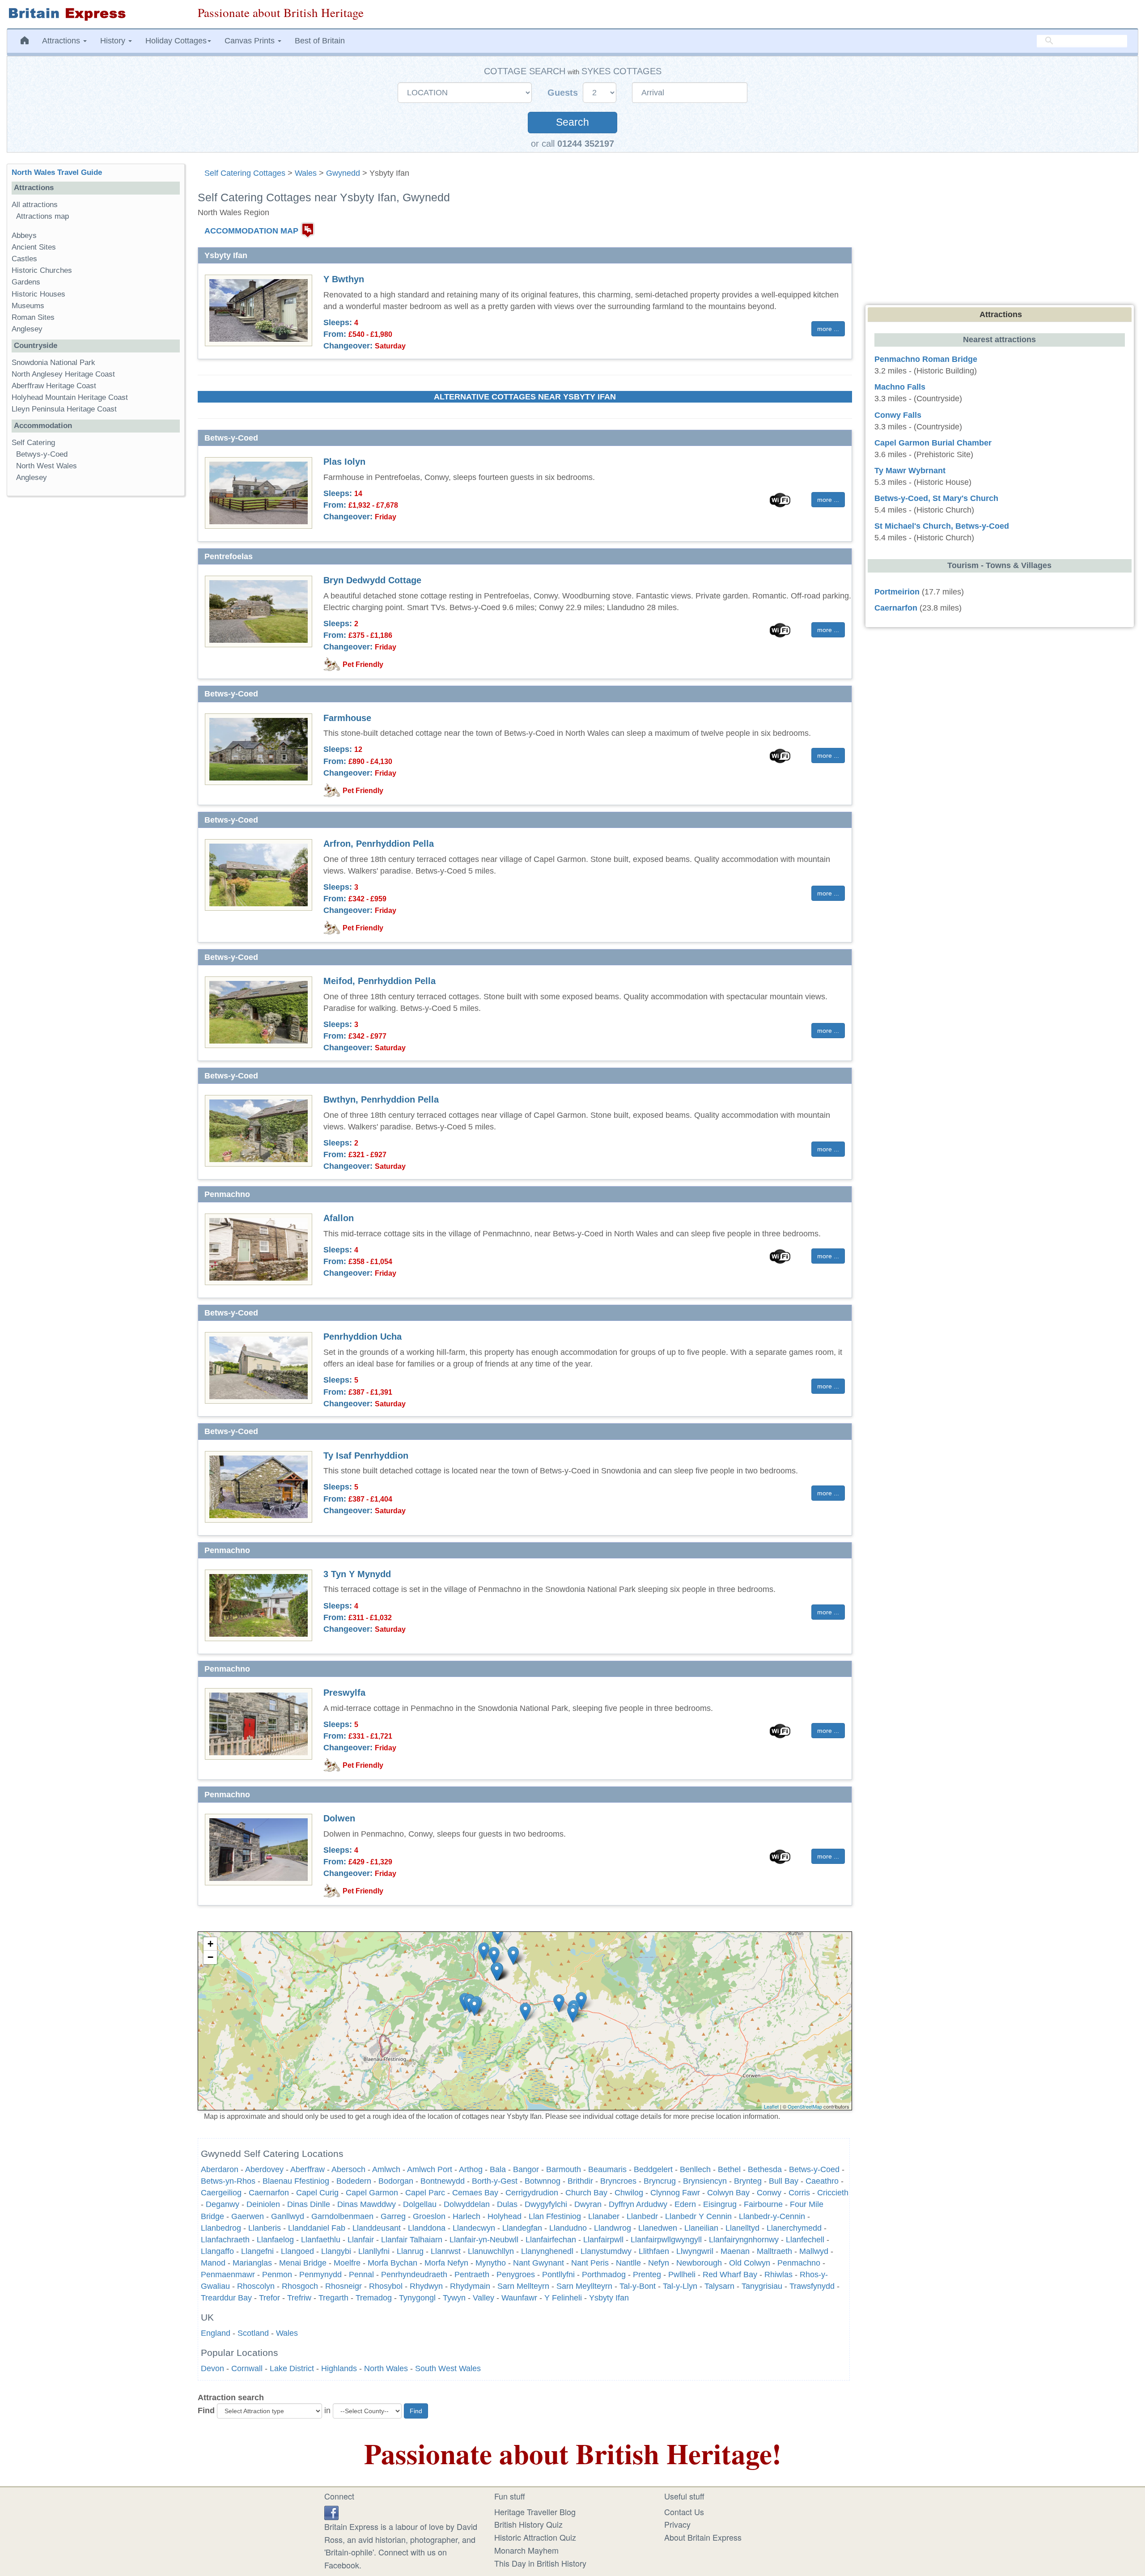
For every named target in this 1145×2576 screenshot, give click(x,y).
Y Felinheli (563, 2298)
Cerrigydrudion (532, 2193)
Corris (799, 2193)
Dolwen (339, 1818)
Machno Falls (900, 387)
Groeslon (429, 2216)
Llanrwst (446, 2251)
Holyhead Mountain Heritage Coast (70, 397)
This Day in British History (540, 2563)
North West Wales (47, 466)
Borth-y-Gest (495, 2181)
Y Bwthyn (344, 279)
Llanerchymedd (794, 2228)
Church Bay (586, 2193)
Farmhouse (347, 718)
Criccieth (833, 2193)
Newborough (699, 2263)
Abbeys (24, 236)
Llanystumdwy (606, 2251)
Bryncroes (618, 2181)
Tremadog (374, 2298)
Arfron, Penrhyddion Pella (379, 844)
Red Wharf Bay (730, 2275)
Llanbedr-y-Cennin (772, 2216)
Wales (306, 173)
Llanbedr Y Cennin (698, 2216)
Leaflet (771, 2106)
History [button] (114, 41)
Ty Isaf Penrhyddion (366, 1456)
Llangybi (336, 2251)
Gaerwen (248, 2216)
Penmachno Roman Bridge (926, 359)
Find (206, 2410)
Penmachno (799, 2263)
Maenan (735, 2251)
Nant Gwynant (539, 2263)
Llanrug (410, 2251)
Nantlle (628, 2263)
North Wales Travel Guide (57, 172)
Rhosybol (386, 2286)
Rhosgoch (300, 2286)
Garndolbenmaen (342, 2216)
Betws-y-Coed (814, 2169)
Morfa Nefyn (446, 2263)
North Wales (386, 2368)
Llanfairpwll (603, 2240)
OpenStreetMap (805, 2106)
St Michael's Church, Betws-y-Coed (942, 526)
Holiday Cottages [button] (176, 41)
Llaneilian (701, 2228)
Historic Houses (38, 294)
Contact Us (684, 2512)
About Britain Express (703, 2537)
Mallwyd (814, 2251)
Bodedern (354, 2181)
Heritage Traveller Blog (535, 2512)
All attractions (35, 205)
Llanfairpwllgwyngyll (666, 2240)
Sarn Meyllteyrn (584, 2286)
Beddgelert (653, 2169)
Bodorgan (396, 2181)
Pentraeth (472, 2275)
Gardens (26, 282)
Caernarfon (269, 2193)
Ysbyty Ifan (609, 2298)
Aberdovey (264, 2169)
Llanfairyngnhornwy (744, 2240)
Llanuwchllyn (491, 2251)
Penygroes (516, 2275)
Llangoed (297, 2251)
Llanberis (265, 2228)
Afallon (339, 1218)
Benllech (695, 2169)
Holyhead (505, 2216)
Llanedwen (658, 2228)
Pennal (361, 2275)
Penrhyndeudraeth (414, 2275)
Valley (483, 2298)
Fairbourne (763, 2204)
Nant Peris (590, 2263)
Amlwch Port (430, 2169)
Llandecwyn (474, 2228)
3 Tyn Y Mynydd (357, 1574)
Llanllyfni (374, 2251)
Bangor (526, 2169)
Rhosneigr (343, 2286)
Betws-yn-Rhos (228, 2181)
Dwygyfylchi (546, 2204)
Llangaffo (217, 2251)
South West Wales (448, 2368)
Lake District (292, 2368)
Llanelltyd (742, 2228)
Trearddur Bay (226, 2298)
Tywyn (454, 2298)
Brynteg (748, 2181)
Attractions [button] (62, 41)
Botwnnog (543, 2181)
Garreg (393, 2216)
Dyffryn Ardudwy (638, 2204)
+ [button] (210, 1944)
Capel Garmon (372, 2193)
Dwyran (588, 2204)
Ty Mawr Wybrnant (910, 471)
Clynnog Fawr (675, 2193)
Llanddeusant (377, 2228)
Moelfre (347, 2263)
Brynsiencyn (705, 2181)
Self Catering (33, 443)
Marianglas (252, 2263)
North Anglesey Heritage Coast (63, 374)
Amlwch (386, 2169)
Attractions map (42, 216)
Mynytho (491, 2263)
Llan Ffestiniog (555, 2216)
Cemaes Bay (475, 2193)
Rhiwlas (778, 2275)
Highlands (339, 2368)
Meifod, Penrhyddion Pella (380, 981)
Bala (498, 2169)
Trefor (269, 2298)
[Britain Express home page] (95, 14)
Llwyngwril (695, 2251)
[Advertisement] (95, 641)
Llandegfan (522, 2228)
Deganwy (223, 2204)
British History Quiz (528, 2524)
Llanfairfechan (551, 2240)
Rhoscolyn (256, 2286)
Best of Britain (320, 41)
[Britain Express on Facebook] (331, 2512)
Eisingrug (720, 2204)
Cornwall (247, 2368)
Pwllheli (682, 2275)
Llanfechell (805, 2240)
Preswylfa (344, 1693)
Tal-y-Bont (638, 2286)
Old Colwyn (750, 2263)
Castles (24, 259)
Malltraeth (774, 2251)
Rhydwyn (426, 2286)
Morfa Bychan (392, 2263)
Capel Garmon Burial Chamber (933, 443)
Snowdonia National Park (53, 363)
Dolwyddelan (467, 2204)
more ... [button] (828, 329)
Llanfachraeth (225, 2240)
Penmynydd (320, 2275)
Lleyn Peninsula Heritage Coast (64, 409)
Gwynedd (343, 173)
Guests (564, 93)
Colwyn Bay (728, 2193)
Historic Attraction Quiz (535, 2537)
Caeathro (822, 2181)
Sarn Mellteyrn (523, 2286)
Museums (28, 306)
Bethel (729, 2169)
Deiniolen (263, 2204)
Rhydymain (470, 2286)
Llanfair (361, 2240)
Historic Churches (42, 270)
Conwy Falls (898, 415)
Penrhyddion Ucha (363, 1337)
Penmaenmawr (228, 2275)
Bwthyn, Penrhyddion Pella (381, 1099)
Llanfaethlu (321, 2240)
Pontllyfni (558, 2275)
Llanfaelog (275, 2240)
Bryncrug (660, 2181)
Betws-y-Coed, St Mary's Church (936, 498)
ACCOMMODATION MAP (251, 231)
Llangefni (257, 2251)
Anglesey (27, 329)
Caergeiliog (221, 2193)
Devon (212, 2368)
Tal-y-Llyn (680, 2286)
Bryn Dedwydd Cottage (372, 580)
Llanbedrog (221, 2228)
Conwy (769, 2193)
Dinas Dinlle (309, 2204)
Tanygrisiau (762, 2286)
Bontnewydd (443, 2181)
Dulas (507, 2204)
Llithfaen (654, 2251)
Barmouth (564, 2169)
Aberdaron (220, 2169)
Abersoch (348, 2169)
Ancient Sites (34, 247)
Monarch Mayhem (526, 2550)
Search (572, 122)
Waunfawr (519, 2298)
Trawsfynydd (812, 2286)
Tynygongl (417, 2298)
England (216, 2333)
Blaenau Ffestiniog (296, 2181)
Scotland (253, 2333)
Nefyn (659, 2263)
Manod (213, 2263)
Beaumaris (607, 2169)
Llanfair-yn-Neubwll (484, 2240)
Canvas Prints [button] (251, 41)
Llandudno (568, 2228)
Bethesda (765, 2169)
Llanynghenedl (547, 2251)
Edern (685, 2204)
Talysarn (719, 2286)
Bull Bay (784, 2181)
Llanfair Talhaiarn (412, 2240)
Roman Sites (33, 317)
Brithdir (580, 2181)
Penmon (277, 2275)
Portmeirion (897, 592)
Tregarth (333, 2298)
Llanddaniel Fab (317, 2228)
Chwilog (629, 2193)
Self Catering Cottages (245, 173)
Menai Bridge (303, 2263)
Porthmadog (604, 2275)
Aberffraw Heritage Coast (54, 386)
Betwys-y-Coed (42, 454)
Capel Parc (425, 2193)
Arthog (471, 2169)
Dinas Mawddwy (367, 2204)
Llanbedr (642, 2216)
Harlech (466, 2216)
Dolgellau (420, 2204)
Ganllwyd (288, 2216)
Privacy (677, 2524)
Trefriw (299, 2298)
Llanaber (604, 2216)
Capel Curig (317, 2193)
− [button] (210, 1957)
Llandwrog (613, 2228)
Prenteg (647, 2275)
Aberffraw (307, 2169)
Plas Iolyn (344, 462)
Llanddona (427, 2228)
